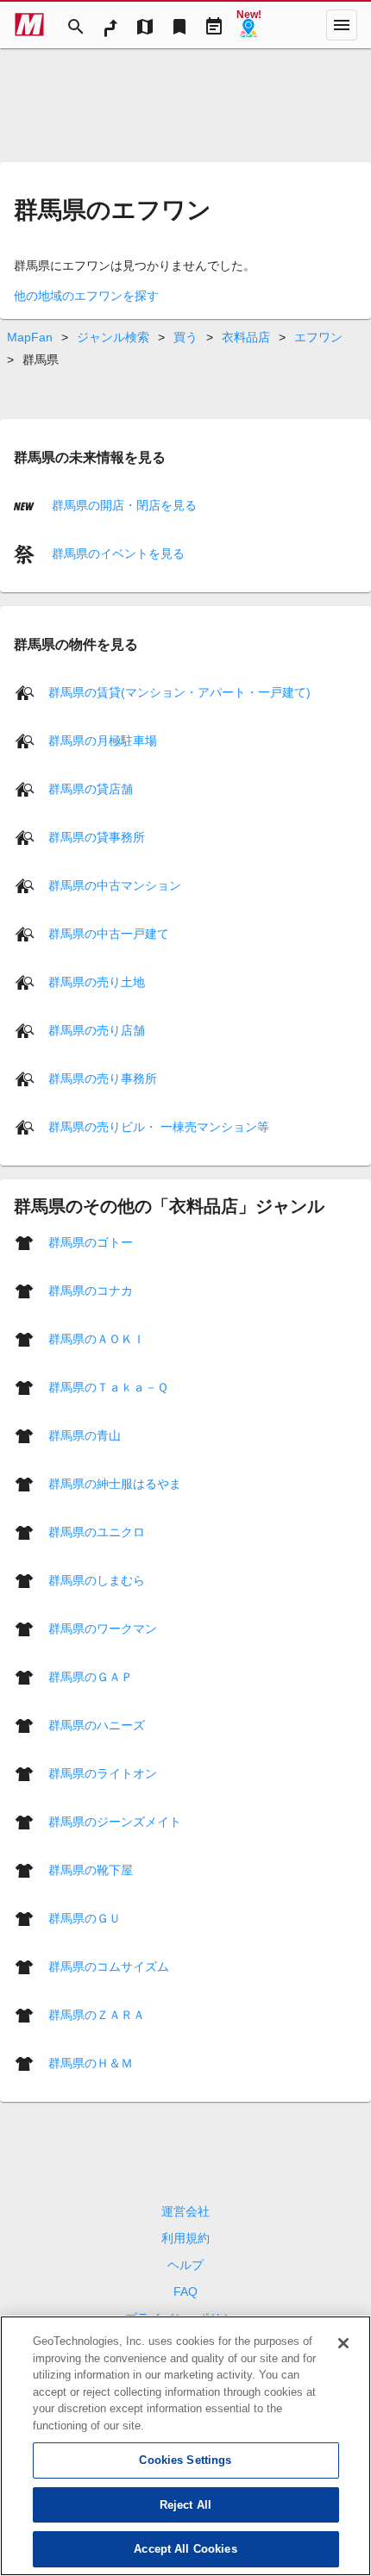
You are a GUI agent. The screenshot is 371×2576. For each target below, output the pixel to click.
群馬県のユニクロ (97, 1532)
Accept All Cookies (185, 2549)
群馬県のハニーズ (97, 1725)
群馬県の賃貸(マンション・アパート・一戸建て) (179, 692)
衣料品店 (246, 337)
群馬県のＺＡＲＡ (97, 2015)
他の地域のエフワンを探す (86, 296)
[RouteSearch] (110, 25)
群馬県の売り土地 (97, 982)
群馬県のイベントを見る (116, 553)
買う (185, 337)
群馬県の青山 (85, 1435)
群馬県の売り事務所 (103, 1079)
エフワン (318, 337)
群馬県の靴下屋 (91, 1870)
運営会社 (185, 2211)
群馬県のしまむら (97, 1580)
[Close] (343, 2343)
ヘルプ (185, 2265)
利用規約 (185, 2238)
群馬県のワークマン (103, 1629)
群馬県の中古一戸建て (109, 934)
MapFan (30, 337)
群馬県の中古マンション (115, 885)
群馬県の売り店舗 (97, 1030)
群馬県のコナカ (91, 1291)
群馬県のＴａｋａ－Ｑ (108, 1387)
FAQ (185, 2292)
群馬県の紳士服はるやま (115, 1484)
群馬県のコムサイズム (109, 1966)
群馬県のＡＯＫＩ (97, 1339)
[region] (185, 2446)
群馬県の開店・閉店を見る (123, 505)
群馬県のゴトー (91, 1242)
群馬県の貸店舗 (91, 789)
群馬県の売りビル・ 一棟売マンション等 (159, 1127)
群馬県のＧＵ (85, 1918)
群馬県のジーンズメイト (115, 1822)
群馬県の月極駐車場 (103, 741)
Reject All (185, 2505)
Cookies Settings (185, 2460)
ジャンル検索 (113, 337)
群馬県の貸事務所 (97, 837)
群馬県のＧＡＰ (91, 1677)
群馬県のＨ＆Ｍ (91, 2063)
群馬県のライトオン (103, 1773)
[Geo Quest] (248, 25)
